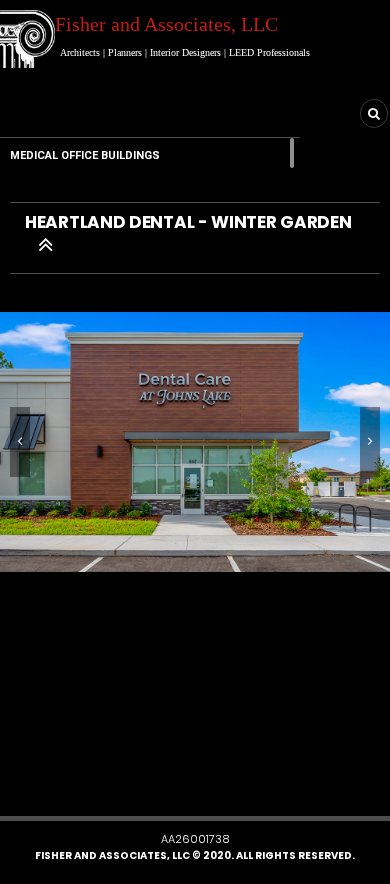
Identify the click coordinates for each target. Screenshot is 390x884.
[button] (181, 784)
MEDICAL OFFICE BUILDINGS (85, 155)
